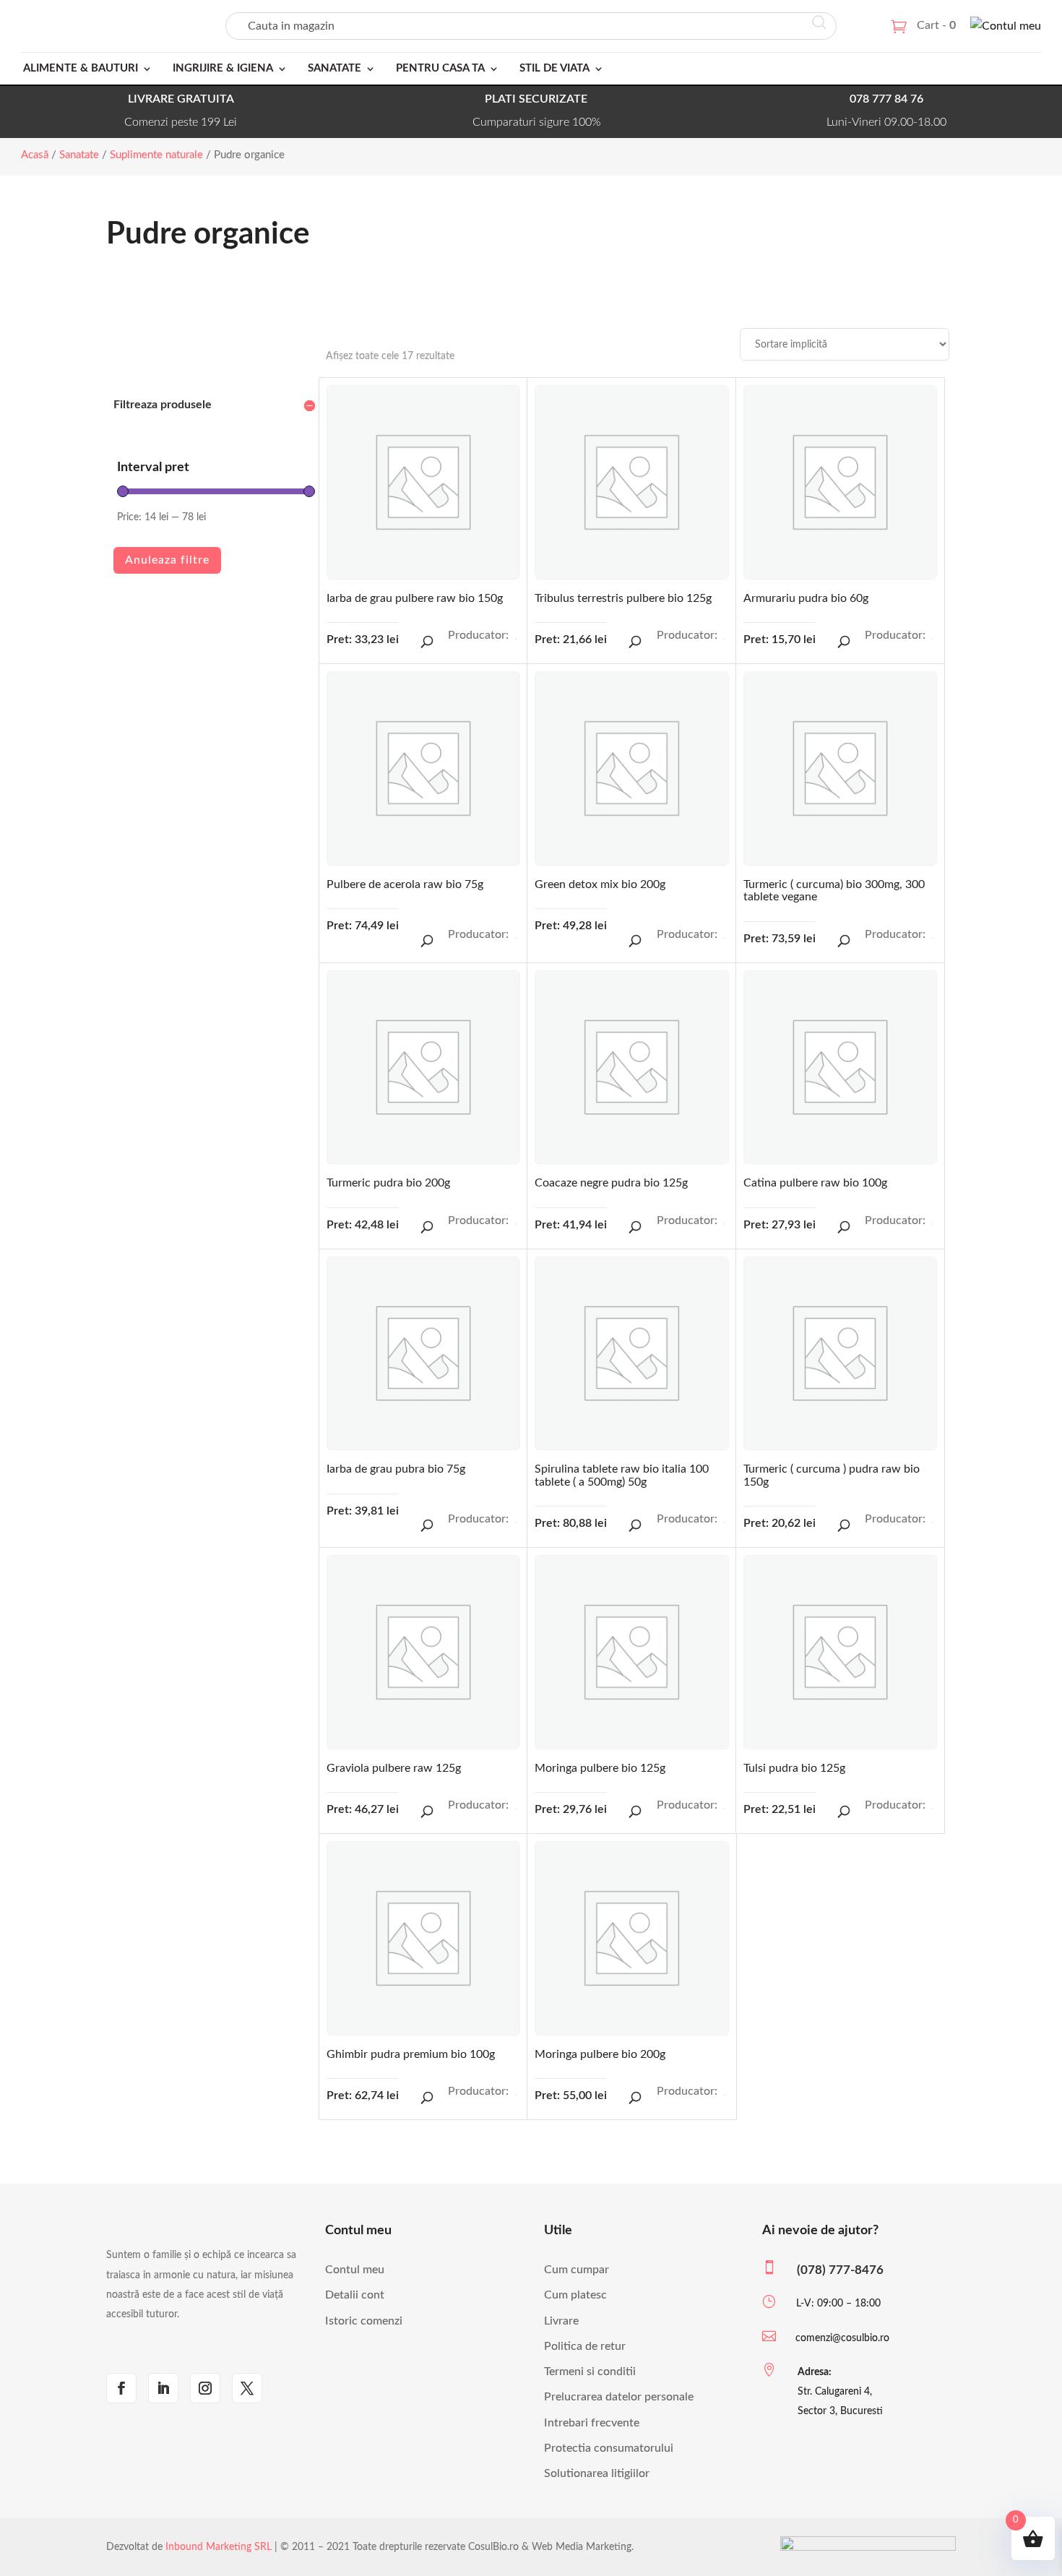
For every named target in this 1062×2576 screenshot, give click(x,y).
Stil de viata (554, 68)
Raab (933, 938)
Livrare (561, 2321)
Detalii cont (355, 2295)
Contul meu (355, 2270)
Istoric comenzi (364, 2321)
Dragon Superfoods (516, 639)
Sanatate (334, 68)
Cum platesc (575, 2295)
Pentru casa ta (440, 68)
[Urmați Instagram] (205, 2388)
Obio (725, 639)
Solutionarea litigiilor (597, 2473)
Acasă (35, 155)
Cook (516, 1224)
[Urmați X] (247, 2388)
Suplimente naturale (156, 155)
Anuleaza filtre (167, 560)
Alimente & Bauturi (81, 68)
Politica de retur (585, 2346)
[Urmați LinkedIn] (163, 2388)
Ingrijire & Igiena (223, 68)
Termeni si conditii (590, 2372)
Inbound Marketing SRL (219, 2547)
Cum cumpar (577, 2270)
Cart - (936, 25)
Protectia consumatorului (609, 2448)
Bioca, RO (933, 1224)
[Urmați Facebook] (121, 2388)
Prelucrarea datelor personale (619, 2397)
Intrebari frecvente (592, 2423)
